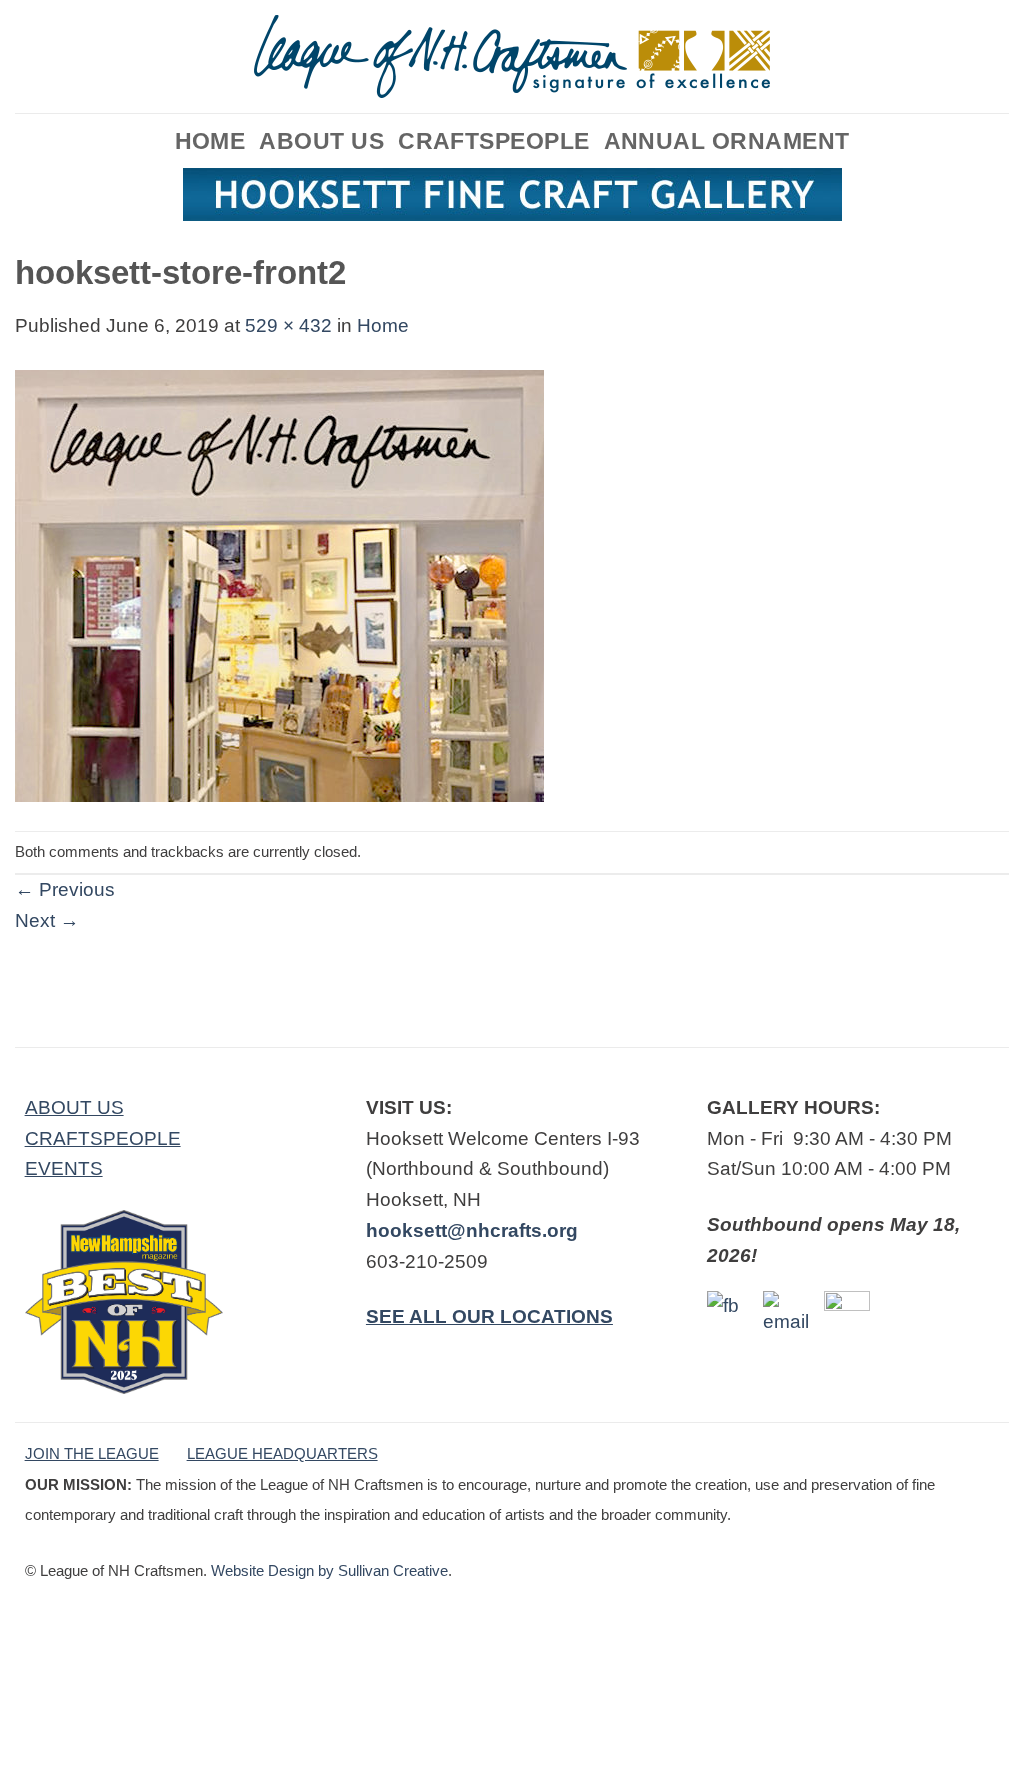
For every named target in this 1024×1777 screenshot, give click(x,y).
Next (47, 920)
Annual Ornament (727, 141)
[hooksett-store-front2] (279, 584)
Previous (65, 889)
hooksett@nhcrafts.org (472, 1230)
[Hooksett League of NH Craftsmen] (512, 56)
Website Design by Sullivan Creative (329, 1570)
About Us (321, 141)
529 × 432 (288, 325)
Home (210, 141)
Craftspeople (494, 141)
